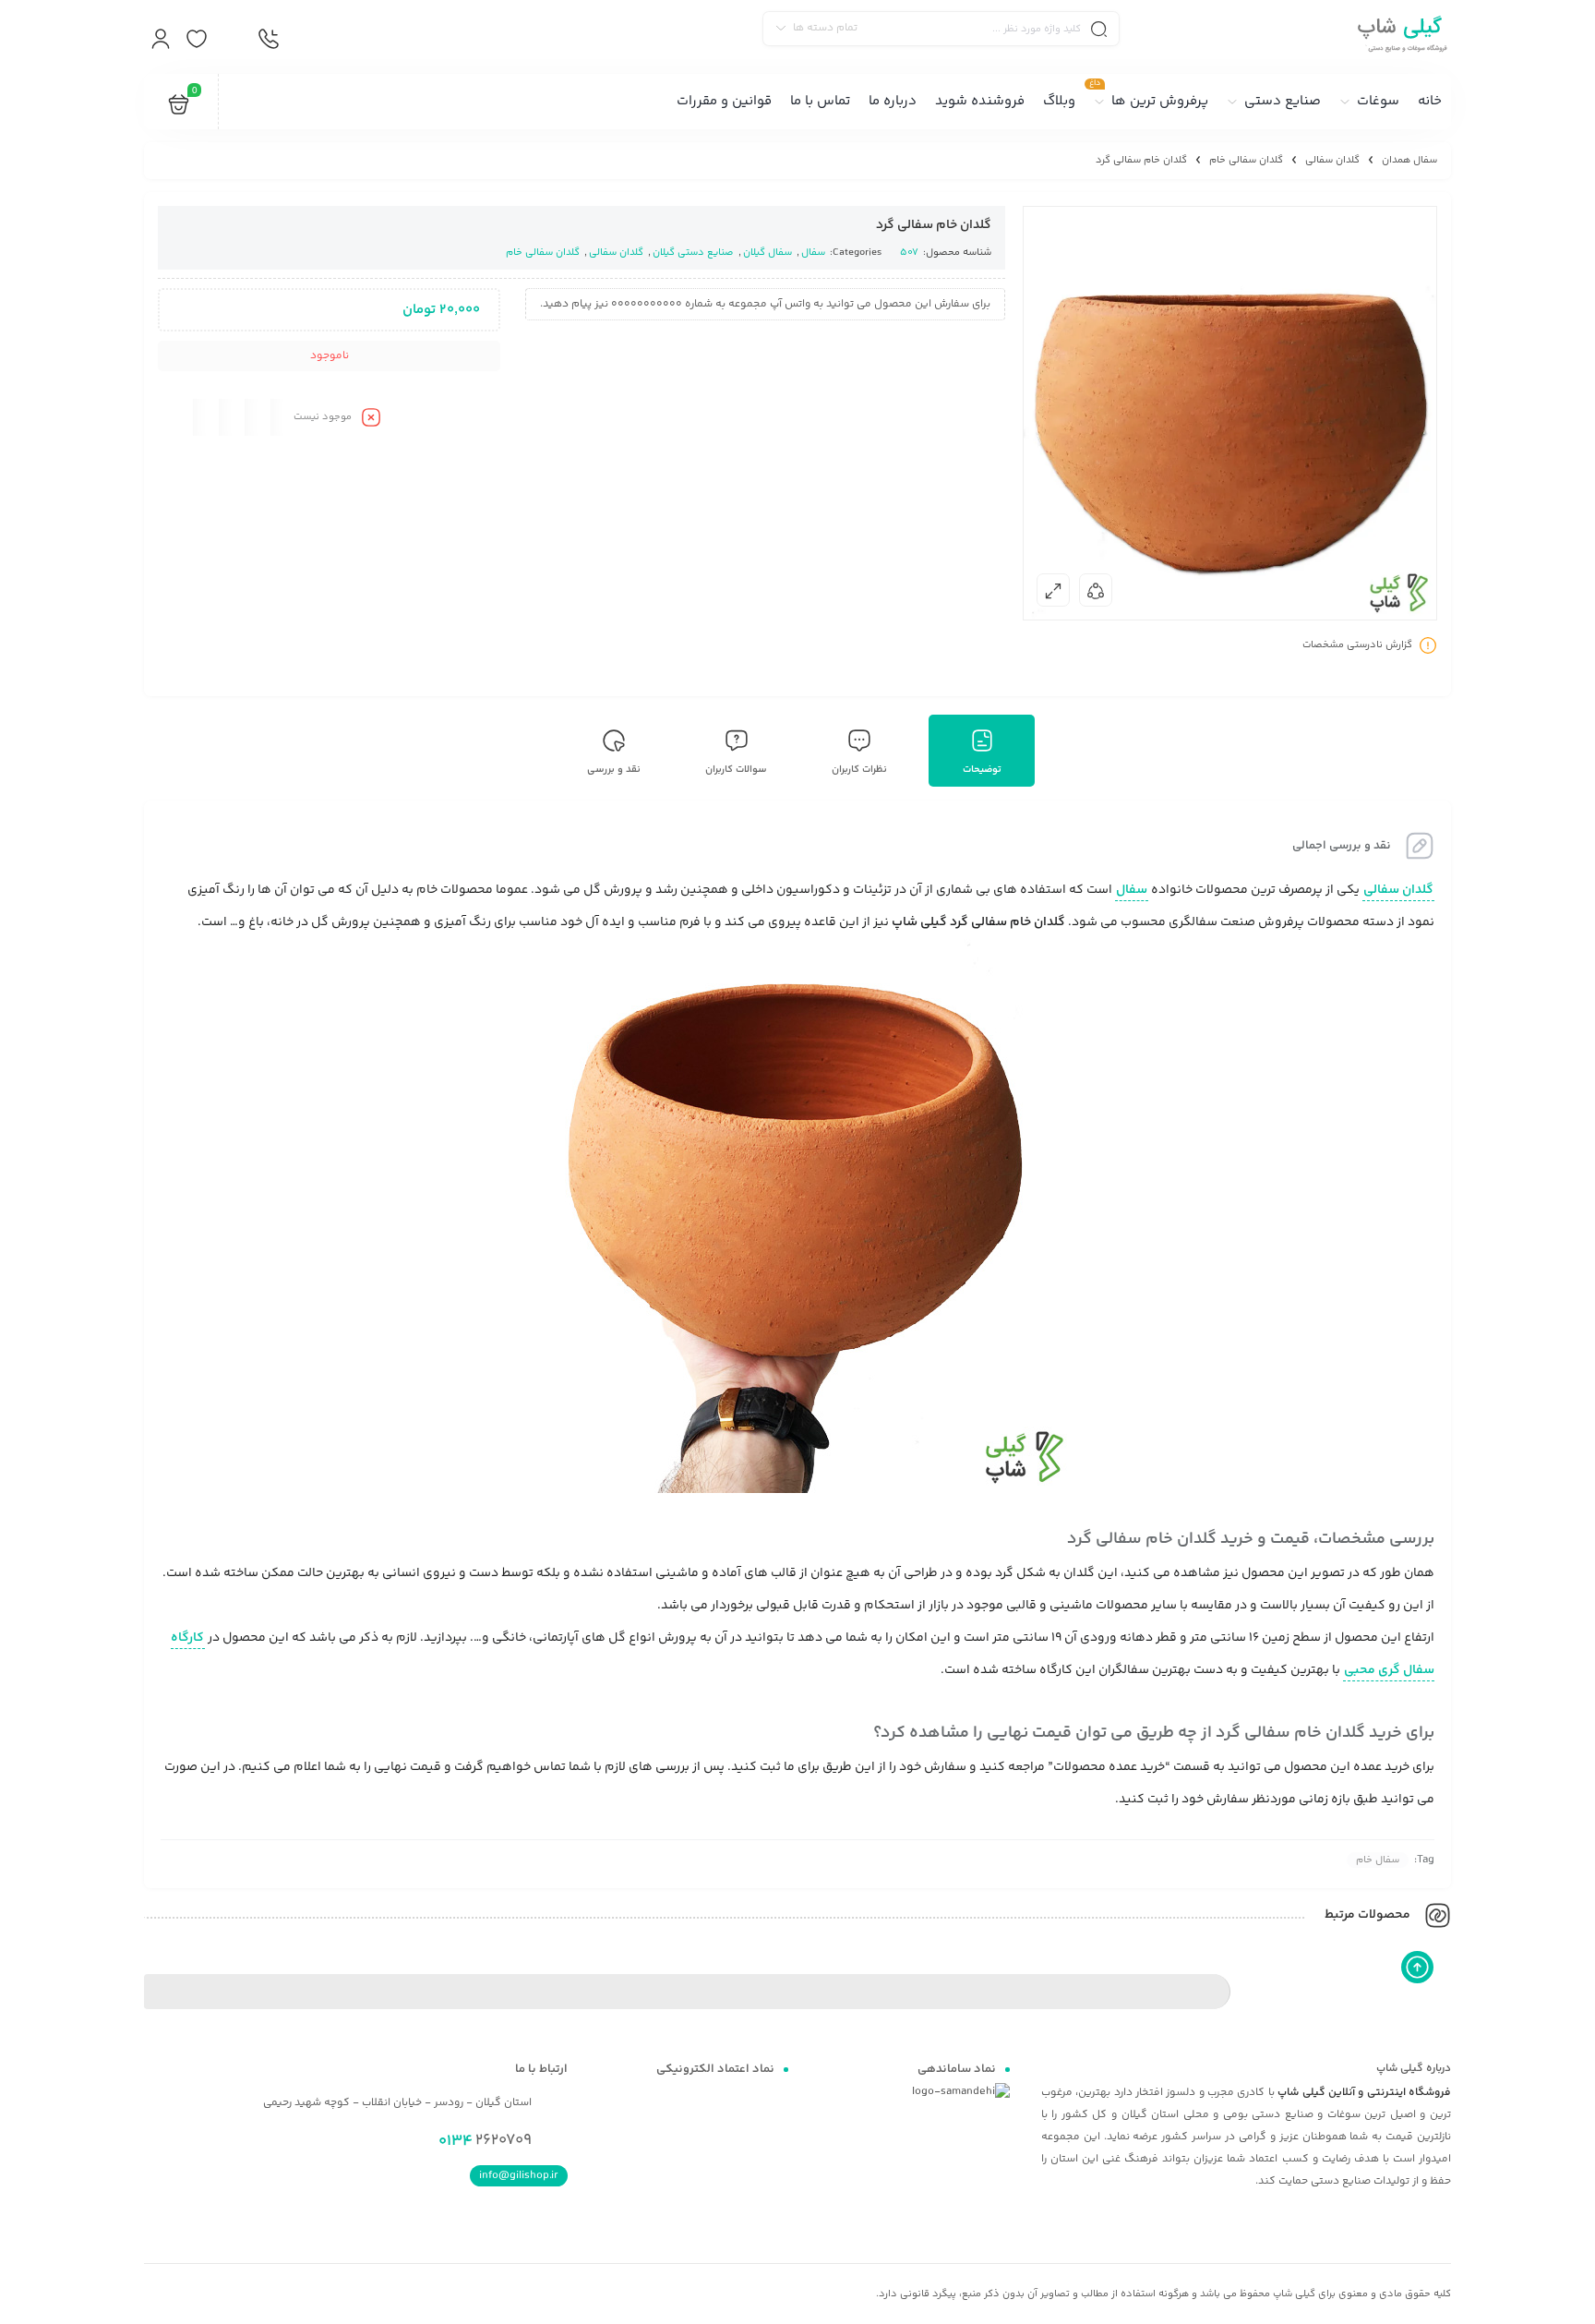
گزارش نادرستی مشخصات (1357, 646)
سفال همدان (1409, 160)
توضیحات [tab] (982, 770)
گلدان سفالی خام (1246, 160)
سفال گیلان (768, 253)
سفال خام (1378, 1860)
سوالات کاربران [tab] (736, 770)
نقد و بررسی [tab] (614, 770)
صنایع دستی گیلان (693, 253)
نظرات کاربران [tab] (859, 770)
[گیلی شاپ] (1400, 37)
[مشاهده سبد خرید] (179, 108)
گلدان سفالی (1332, 160)
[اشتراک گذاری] (1096, 590)
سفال (813, 253)
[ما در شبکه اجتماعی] (232, 40)
